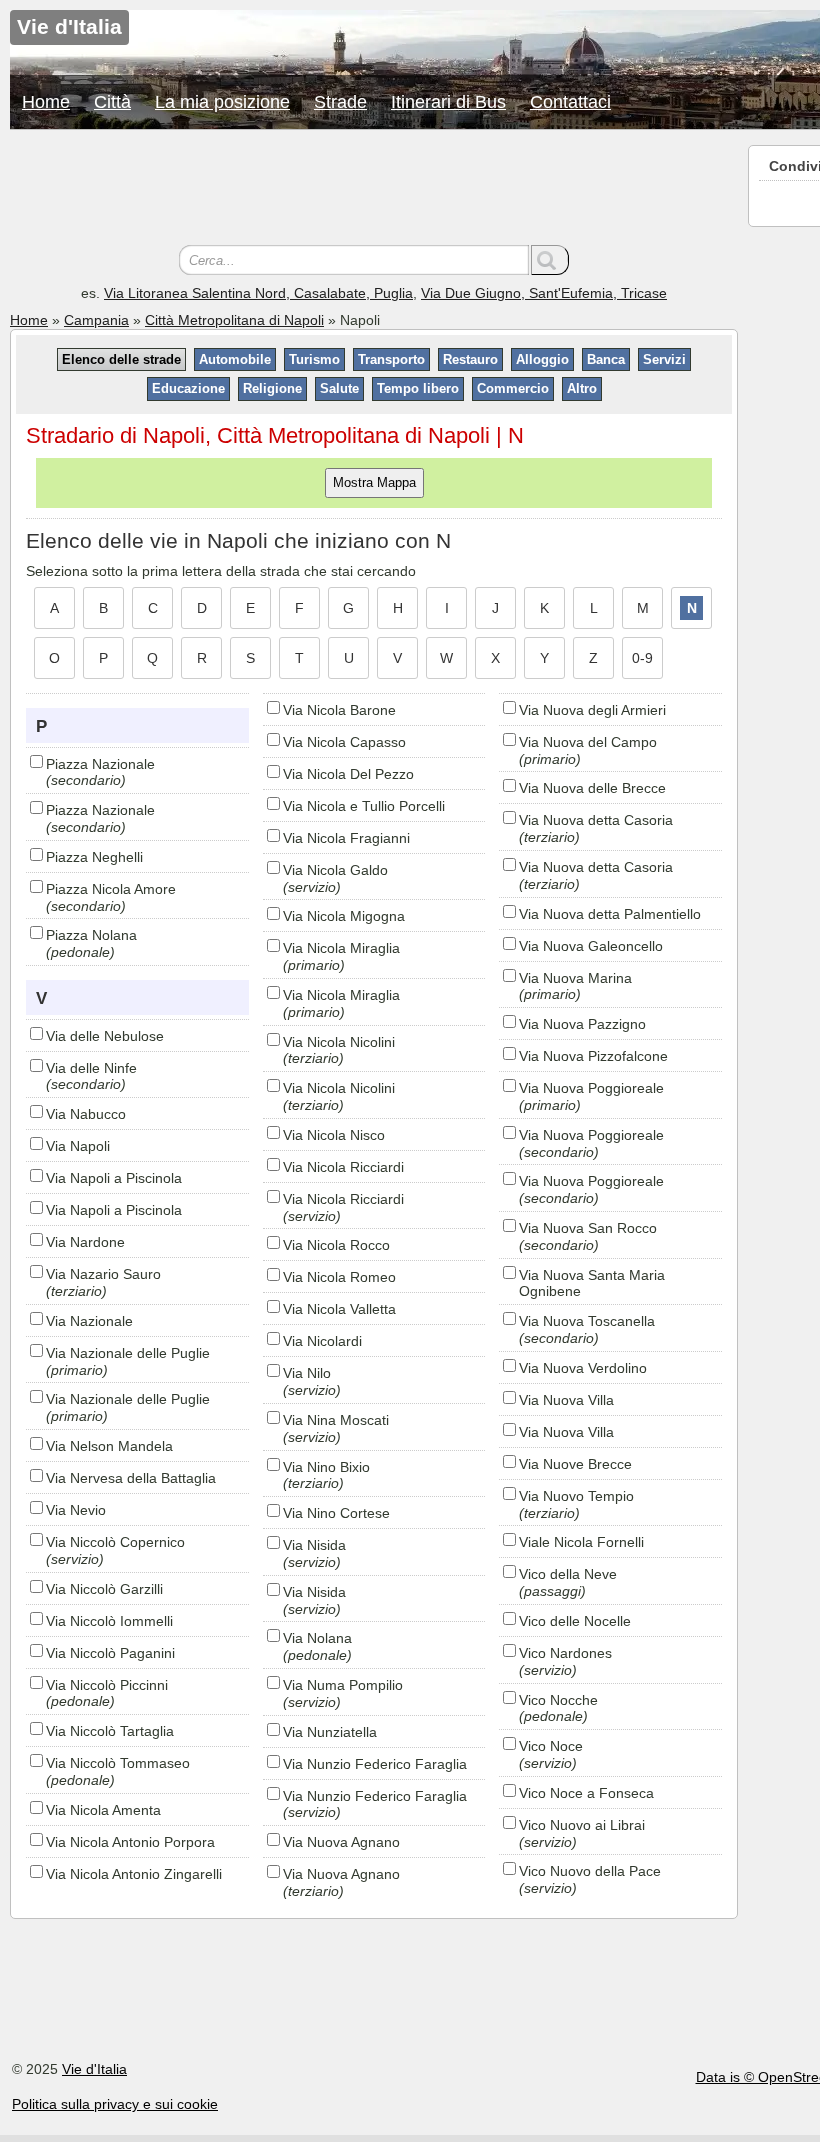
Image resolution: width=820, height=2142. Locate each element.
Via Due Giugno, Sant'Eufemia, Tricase (544, 293)
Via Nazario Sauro (103, 1274)
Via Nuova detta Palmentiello (610, 914)
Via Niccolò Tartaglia (110, 1731)
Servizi (664, 359)
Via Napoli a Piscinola (114, 1178)
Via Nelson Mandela (109, 1446)
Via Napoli (78, 1146)
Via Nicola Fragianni (346, 838)
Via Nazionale (89, 1321)
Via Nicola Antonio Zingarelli (134, 1874)
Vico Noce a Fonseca (586, 1793)
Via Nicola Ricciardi (343, 1167)
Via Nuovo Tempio (576, 1496)
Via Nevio (76, 1510)
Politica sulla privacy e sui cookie (115, 2104)
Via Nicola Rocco (336, 1245)
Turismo (314, 359)
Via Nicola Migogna (344, 916)
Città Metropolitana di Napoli (234, 320)
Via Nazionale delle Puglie (128, 1353)
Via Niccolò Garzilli (104, 1589)
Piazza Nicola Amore (111, 889)
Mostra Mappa (374, 482)
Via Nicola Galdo (335, 870)
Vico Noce (551, 1746)
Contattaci (570, 102)
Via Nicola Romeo (339, 1277)
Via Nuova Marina (575, 978)
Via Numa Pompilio (343, 1685)
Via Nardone (85, 1242)
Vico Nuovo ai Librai (582, 1825)
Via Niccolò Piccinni (107, 1685)
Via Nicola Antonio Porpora (130, 1842)
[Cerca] (550, 260)
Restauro (470, 359)
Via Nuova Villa (566, 1400)
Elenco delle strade (121, 359)
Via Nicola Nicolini (339, 1042)
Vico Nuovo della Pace (590, 1871)
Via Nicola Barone (339, 710)
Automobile (235, 359)
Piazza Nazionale (100, 764)
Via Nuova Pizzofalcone (593, 1056)
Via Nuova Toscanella (587, 1321)
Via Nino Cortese (336, 1513)
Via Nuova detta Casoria (596, 820)
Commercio (513, 388)
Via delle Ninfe (91, 1068)
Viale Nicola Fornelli (581, 1542)
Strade (340, 102)
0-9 (642, 658)
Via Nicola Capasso (344, 742)
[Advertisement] (374, 190)
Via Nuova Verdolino (583, 1368)
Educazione (188, 388)
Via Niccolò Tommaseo (118, 1763)
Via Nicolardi (322, 1341)
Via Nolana (317, 1638)
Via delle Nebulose (105, 1036)
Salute (339, 388)
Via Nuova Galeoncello (591, 946)
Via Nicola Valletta (339, 1309)
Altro (582, 388)
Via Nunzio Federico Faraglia (375, 1764)
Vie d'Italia (94, 2069)
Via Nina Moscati (336, 1420)
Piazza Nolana (91, 935)
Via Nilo (307, 1373)
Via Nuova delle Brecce (592, 788)
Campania (96, 320)
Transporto (391, 359)
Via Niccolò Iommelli (109, 1621)
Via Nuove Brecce (575, 1464)
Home (46, 102)
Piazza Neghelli (94, 857)
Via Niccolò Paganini (110, 1653)
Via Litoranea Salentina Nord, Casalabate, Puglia (258, 293)
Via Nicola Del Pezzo (348, 774)
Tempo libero (418, 388)
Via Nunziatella (330, 1732)
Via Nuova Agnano (341, 1842)
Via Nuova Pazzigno (582, 1024)
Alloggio (542, 359)
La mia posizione (222, 102)
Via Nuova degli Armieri (592, 710)
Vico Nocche (558, 1700)
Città (112, 102)
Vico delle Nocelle (575, 1621)
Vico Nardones (565, 1653)
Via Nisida (314, 1545)
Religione (272, 388)
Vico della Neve (568, 1574)
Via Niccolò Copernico (115, 1542)
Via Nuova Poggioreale (591, 1088)
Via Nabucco (86, 1114)
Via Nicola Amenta (103, 1810)
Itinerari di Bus (448, 102)
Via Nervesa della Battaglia (131, 1478)
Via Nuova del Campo (588, 742)
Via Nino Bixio (326, 1467)
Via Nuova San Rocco (588, 1228)
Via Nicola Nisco (334, 1135)
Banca (606, 359)
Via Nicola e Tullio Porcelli (364, 806)
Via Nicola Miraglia (341, 948)
